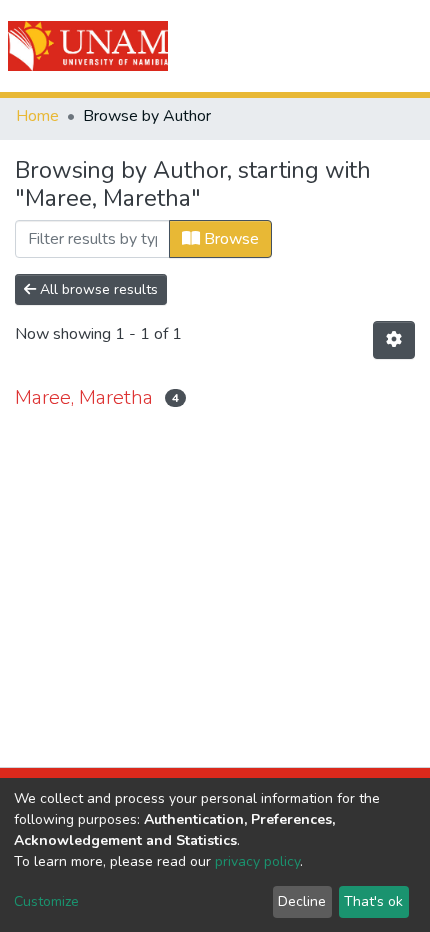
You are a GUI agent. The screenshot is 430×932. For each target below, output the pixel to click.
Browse (229, 239)
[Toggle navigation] (402, 46)
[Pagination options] (394, 340)
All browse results (97, 289)
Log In (342, 46)
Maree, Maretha (84, 397)
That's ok (373, 901)
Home (37, 116)
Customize (46, 901)
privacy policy (257, 861)
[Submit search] (301, 46)
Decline (302, 901)
